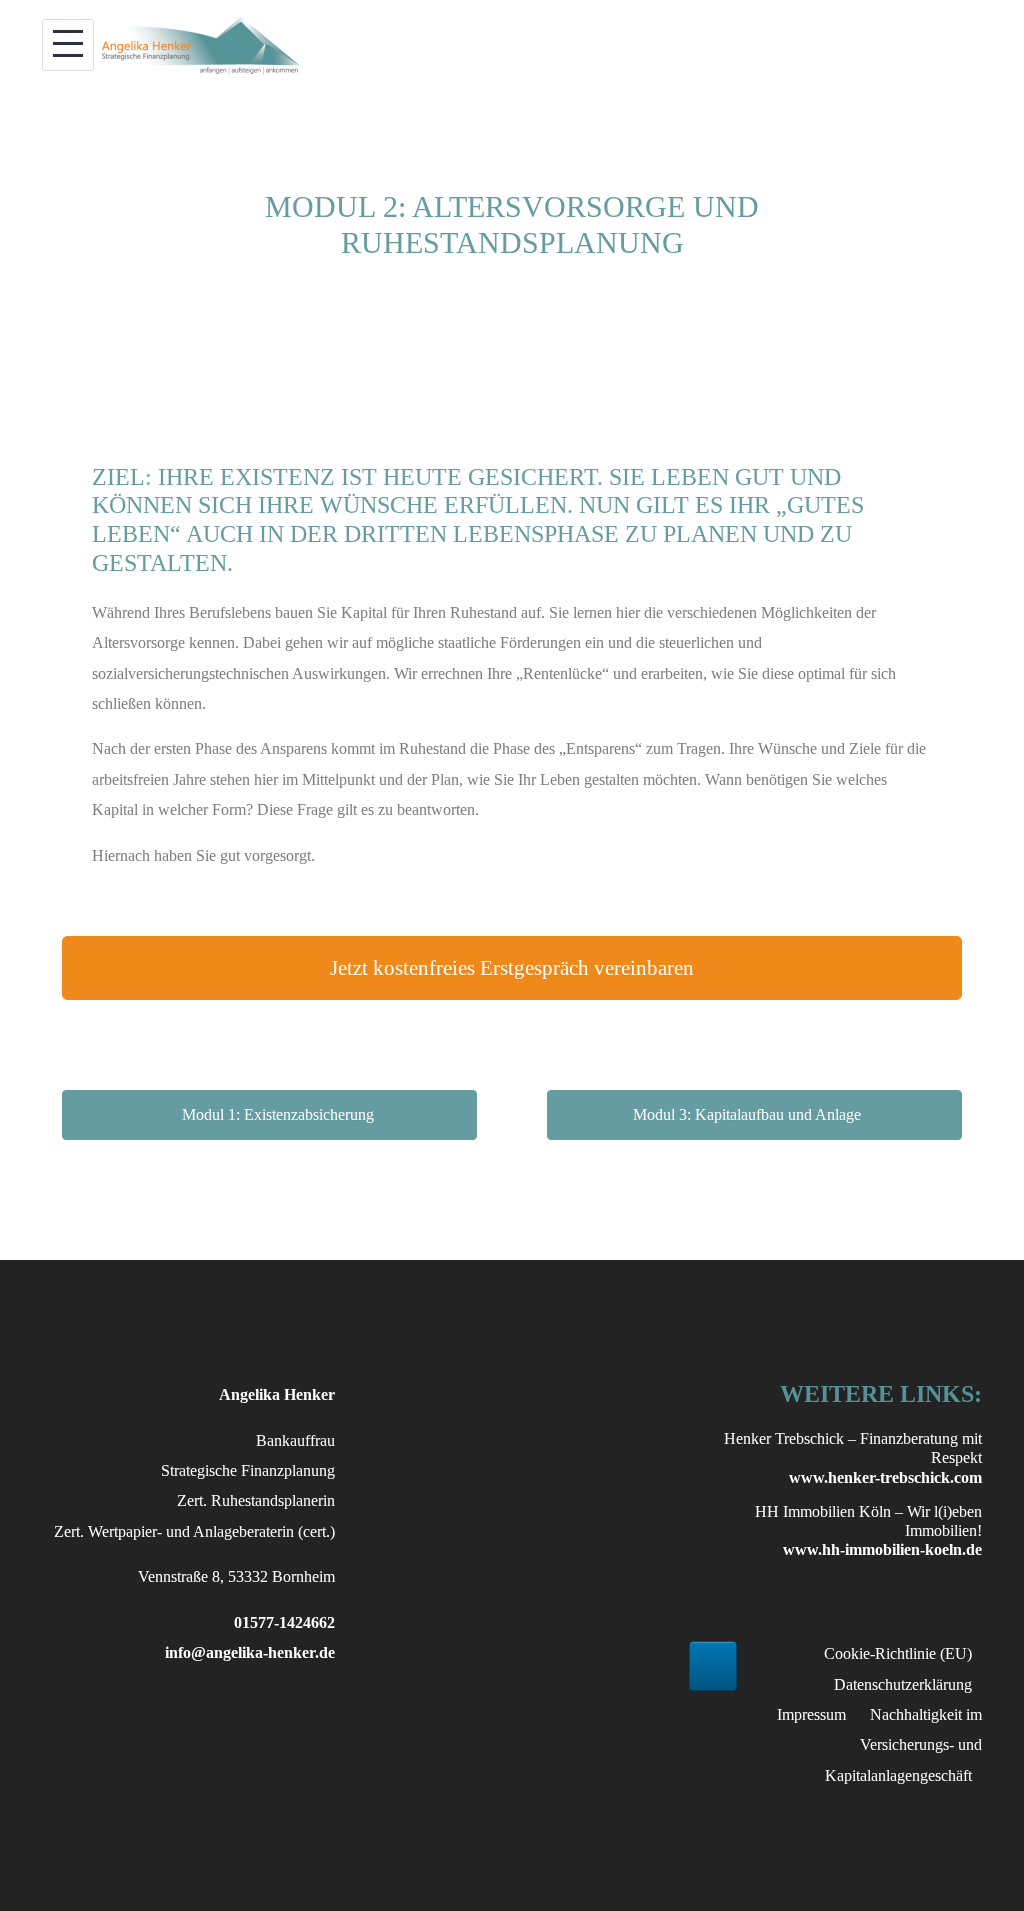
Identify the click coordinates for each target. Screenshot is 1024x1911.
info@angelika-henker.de (250, 1652)
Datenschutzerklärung (903, 1684)
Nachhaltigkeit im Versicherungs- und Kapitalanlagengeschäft (903, 1745)
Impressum (811, 1714)
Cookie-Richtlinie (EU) (898, 1653)
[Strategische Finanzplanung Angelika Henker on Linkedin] (713, 1666)
